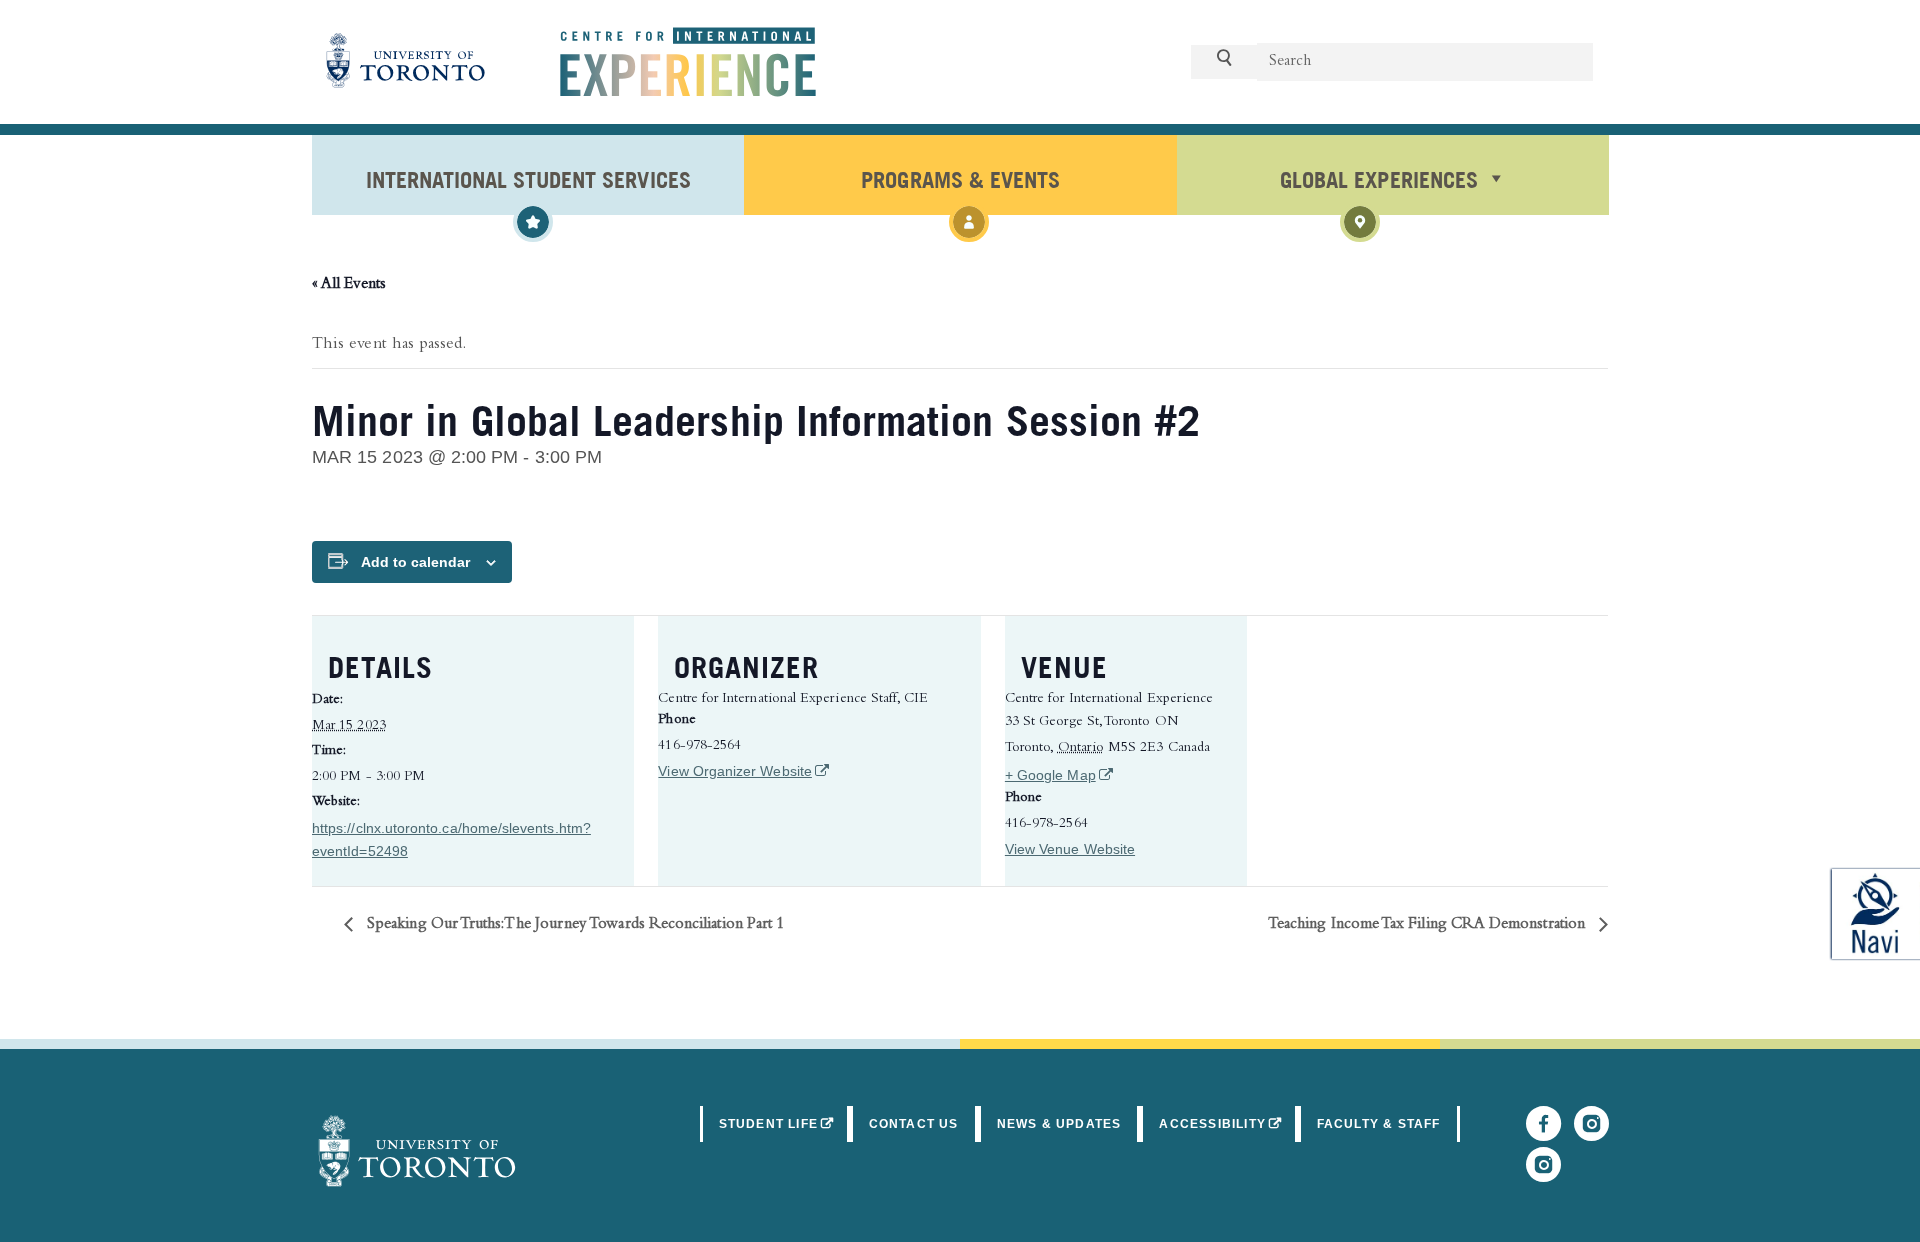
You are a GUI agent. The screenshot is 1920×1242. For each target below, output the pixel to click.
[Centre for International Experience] (417, 1151)
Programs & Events (960, 178)
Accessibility (1228, 1123)
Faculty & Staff (1379, 1124)
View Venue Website (1070, 849)
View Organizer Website (742, 771)
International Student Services (528, 178)
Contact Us (914, 1124)
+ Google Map (1115, 774)
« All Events (349, 285)
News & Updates (1059, 1124)
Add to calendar (415, 562)
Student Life (784, 1123)
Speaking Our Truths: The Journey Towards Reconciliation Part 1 (573, 925)
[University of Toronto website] (406, 62)
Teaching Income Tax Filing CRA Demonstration (1428, 925)
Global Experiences (1378, 178)
